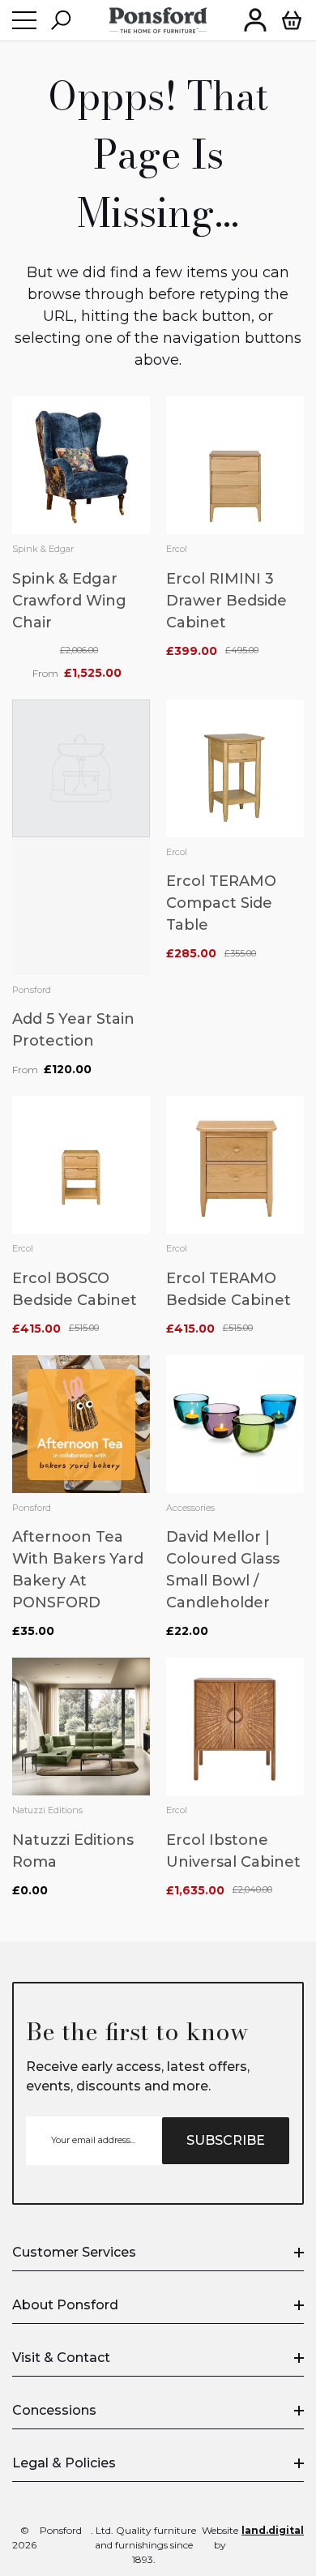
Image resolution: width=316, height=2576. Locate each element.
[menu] (24, 20)
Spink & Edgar (43, 549)
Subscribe (226, 2140)
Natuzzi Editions (47, 1810)
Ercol (177, 549)
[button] (61, 20)
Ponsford (32, 990)
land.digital (273, 2530)
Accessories (190, 1508)
